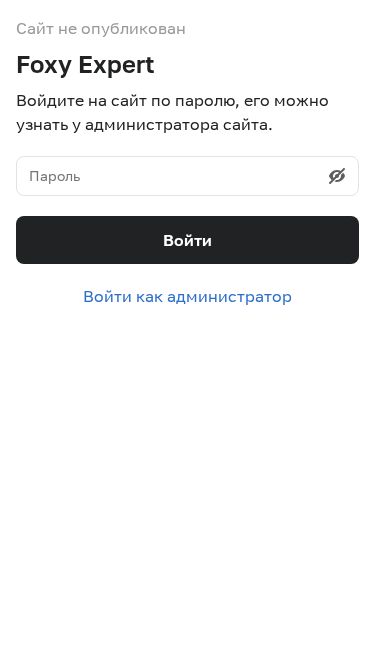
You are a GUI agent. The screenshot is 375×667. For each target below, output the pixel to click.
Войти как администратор (187, 296)
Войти (187, 240)
